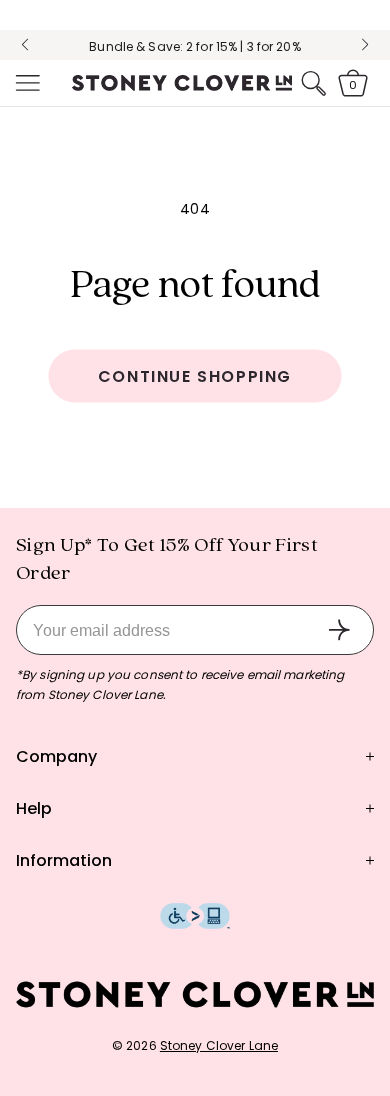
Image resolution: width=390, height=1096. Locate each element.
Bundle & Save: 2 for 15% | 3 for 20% (194, 46)
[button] (26, 83)
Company (56, 756)
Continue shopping (195, 376)
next (365, 45)
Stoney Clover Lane (219, 1045)
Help (34, 808)
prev (25, 45)
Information (64, 860)
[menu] (26, 83)
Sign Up (339, 630)
